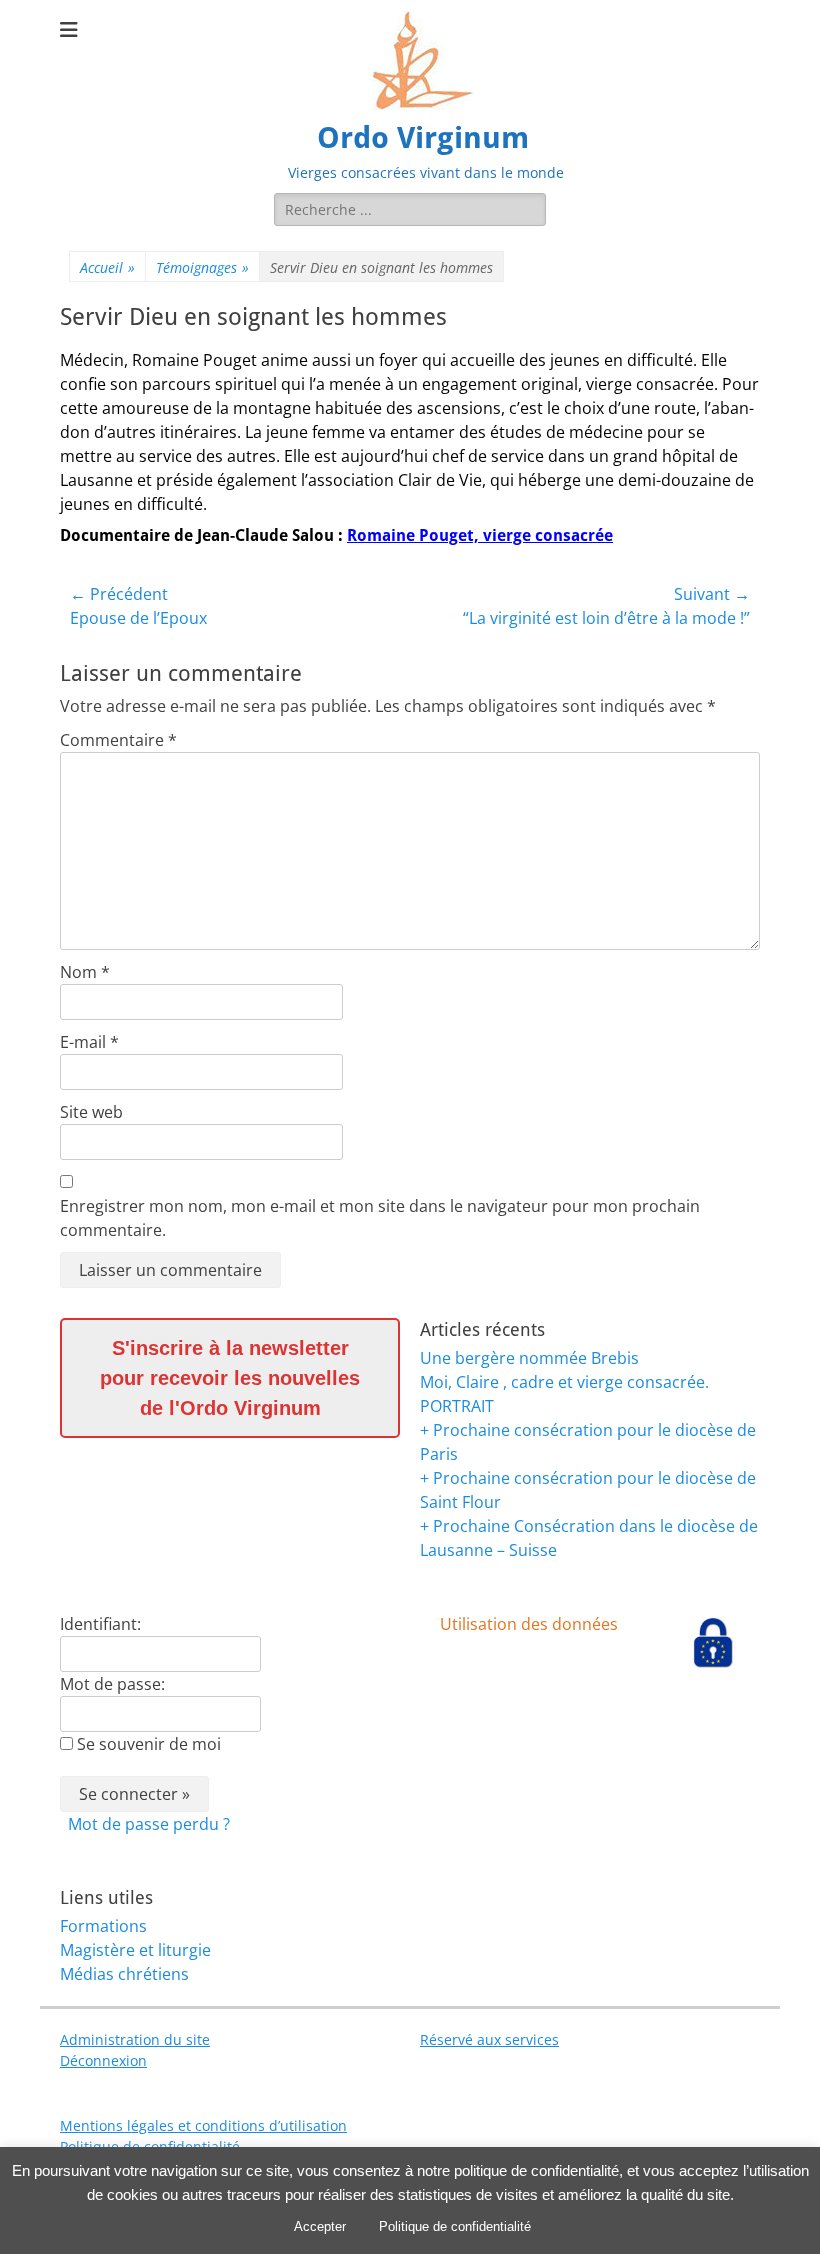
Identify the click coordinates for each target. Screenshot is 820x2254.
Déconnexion (103, 2060)
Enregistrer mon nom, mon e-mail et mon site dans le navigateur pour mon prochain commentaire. (380, 1218)
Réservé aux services (489, 2039)
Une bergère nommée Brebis (529, 1358)
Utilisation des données (529, 1624)
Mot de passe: (112, 1684)
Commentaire (118, 740)
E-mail (89, 1042)
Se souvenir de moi (149, 1744)
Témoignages (202, 267)
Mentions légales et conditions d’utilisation (203, 2125)
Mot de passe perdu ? (149, 1824)
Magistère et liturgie (135, 1950)
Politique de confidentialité (455, 2226)
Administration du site (135, 2039)
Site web (91, 1112)
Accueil (107, 267)
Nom (85, 972)
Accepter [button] (320, 2226)
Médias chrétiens (124, 1974)
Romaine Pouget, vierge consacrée (480, 535)
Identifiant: (100, 1624)
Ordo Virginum (423, 137)
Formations (103, 1926)
